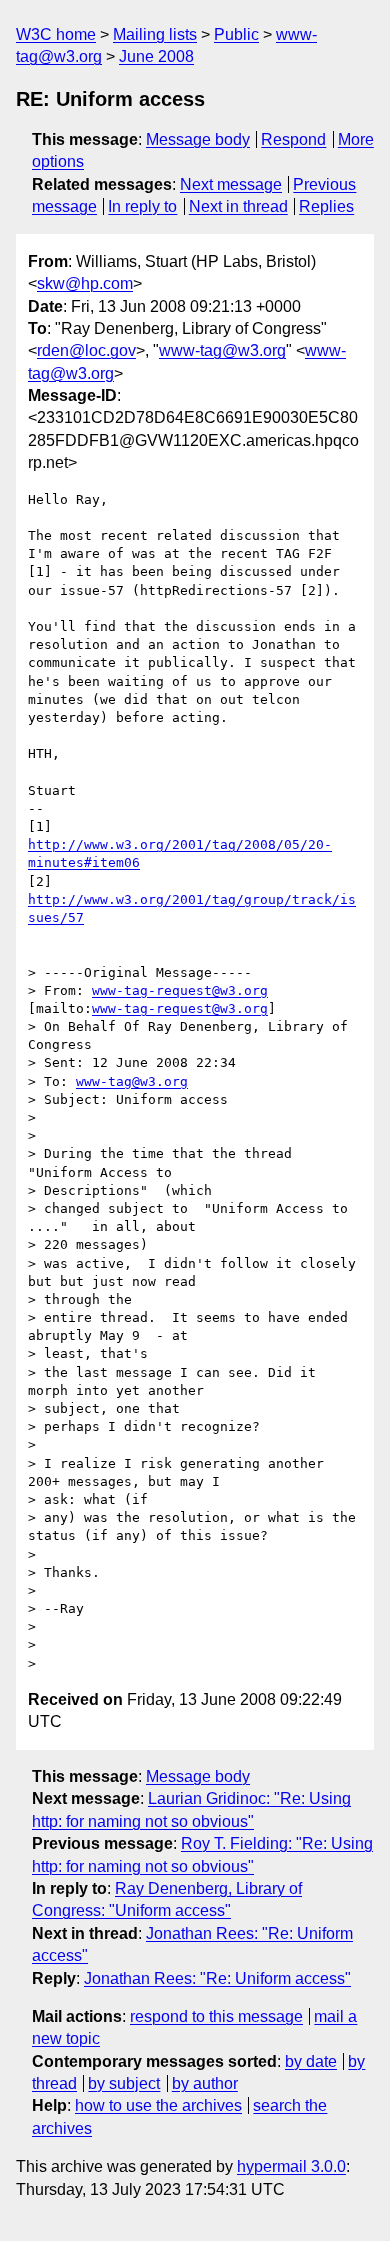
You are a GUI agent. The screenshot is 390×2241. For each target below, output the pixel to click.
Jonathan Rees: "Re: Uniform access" (217, 1978)
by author (205, 2083)
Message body (198, 139)
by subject (124, 2083)
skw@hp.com (85, 283)
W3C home (56, 34)
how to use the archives (158, 2105)
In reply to (142, 206)
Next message (231, 184)
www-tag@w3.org (222, 350)
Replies (326, 206)
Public (236, 34)
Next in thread (238, 206)
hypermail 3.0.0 (291, 2166)
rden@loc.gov (86, 350)
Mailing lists (155, 34)
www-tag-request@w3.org (180, 990)
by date (311, 2061)
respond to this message (216, 2016)
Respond (293, 139)
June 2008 (156, 56)
